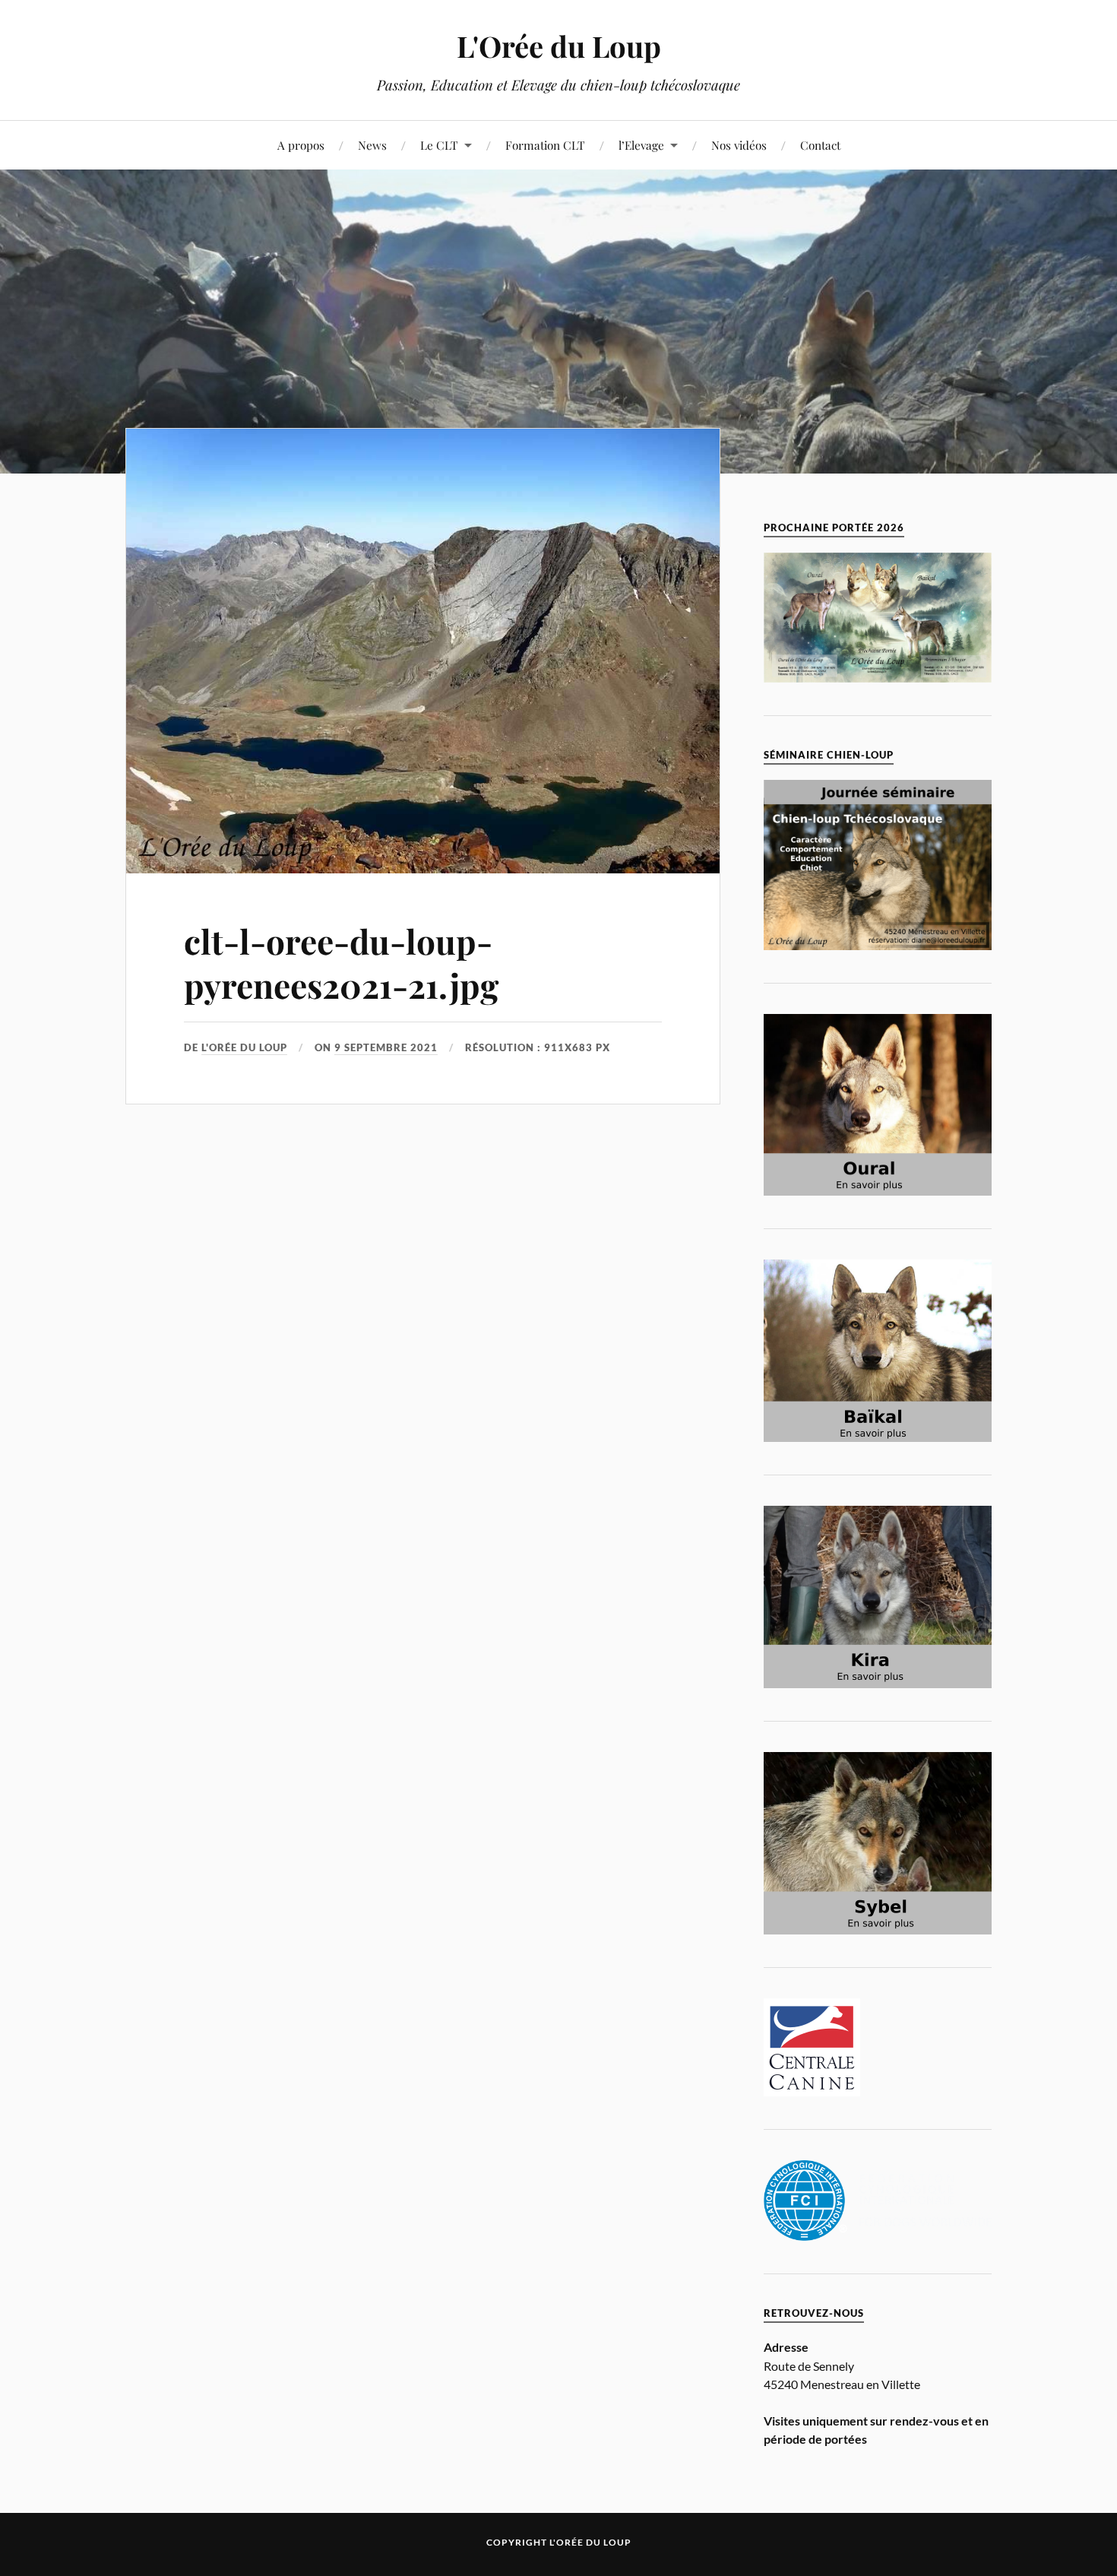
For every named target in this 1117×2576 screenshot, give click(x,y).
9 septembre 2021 (386, 1047)
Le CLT (439, 145)
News (372, 145)
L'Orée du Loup (559, 46)
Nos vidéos (739, 145)
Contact (820, 145)
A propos (301, 145)
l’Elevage (641, 145)
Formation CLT (545, 145)
